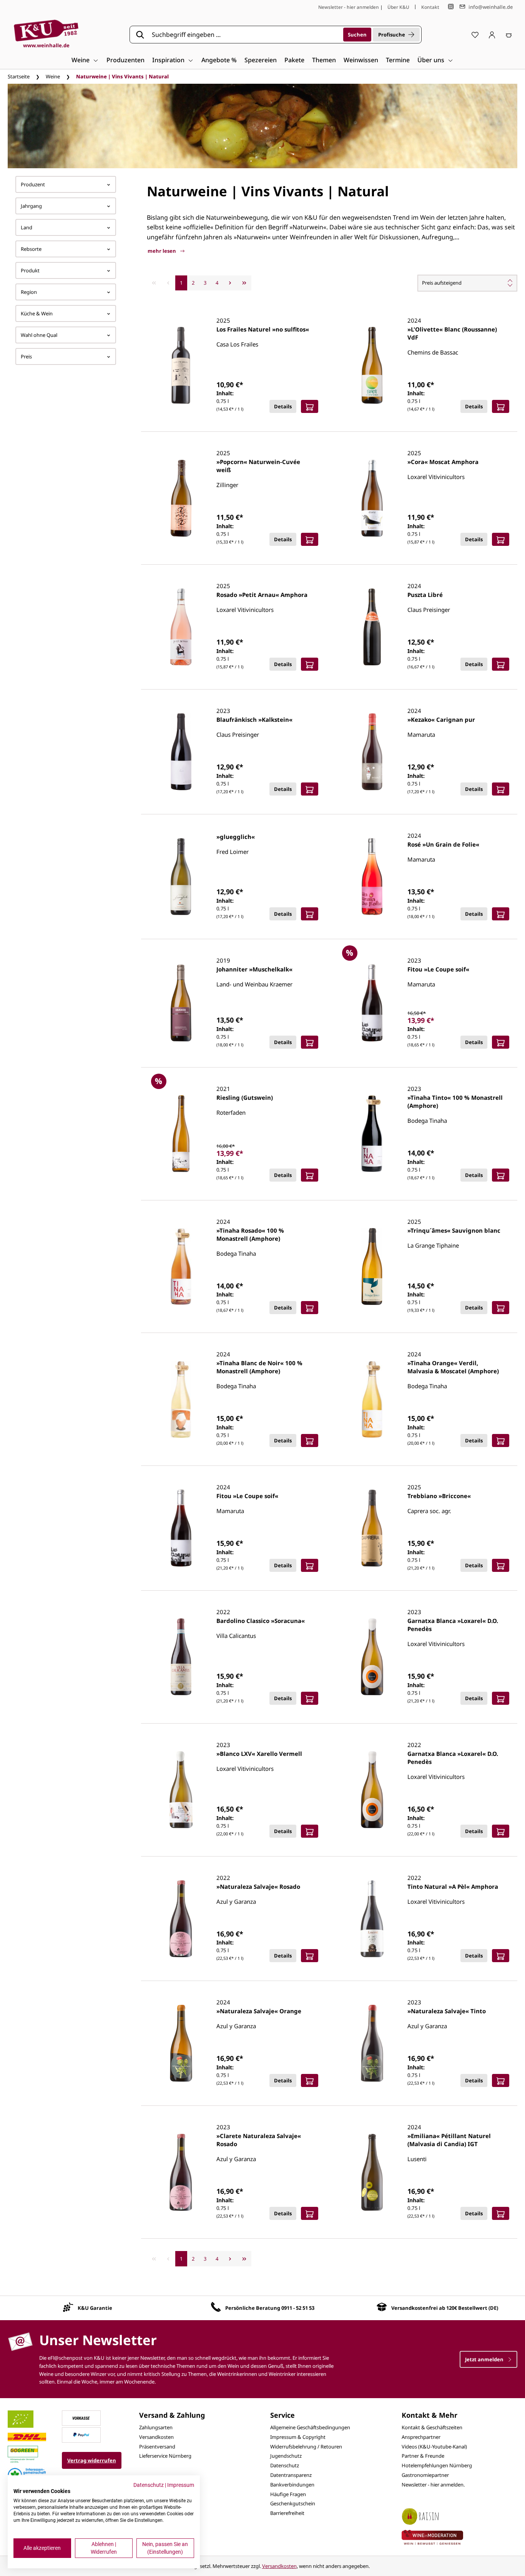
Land (27, 227)
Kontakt (430, 7)
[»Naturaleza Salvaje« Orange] (181, 2043)
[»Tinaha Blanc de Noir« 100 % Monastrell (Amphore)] (181, 1399)
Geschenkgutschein (293, 2503)
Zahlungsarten (156, 2427)
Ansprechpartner (421, 2437)
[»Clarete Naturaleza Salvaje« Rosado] (181, 2172)
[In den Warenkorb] (310, 406)
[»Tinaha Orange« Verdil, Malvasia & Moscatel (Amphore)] (372, 1399)
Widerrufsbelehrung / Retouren (306, 2447)
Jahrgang (31, 206)
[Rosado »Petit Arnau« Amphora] (181, 627)
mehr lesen (162, 251)
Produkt (30, 270)
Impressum (181, 2485)
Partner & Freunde (423, 2456)
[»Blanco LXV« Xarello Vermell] (181, 1790)
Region (29, 292)
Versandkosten (156, 2437)
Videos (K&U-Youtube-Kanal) (434, 2447)
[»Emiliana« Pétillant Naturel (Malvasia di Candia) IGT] (372, 2172)
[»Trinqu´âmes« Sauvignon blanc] (372, 1266)
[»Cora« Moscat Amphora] (372, 498)
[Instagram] (451, 7)
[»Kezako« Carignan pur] (372, 752)
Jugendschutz (286, 2456)
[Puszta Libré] (372, 627)
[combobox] (245, 35)
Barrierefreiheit (287, 2513)
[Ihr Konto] (492, 35)
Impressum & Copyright (298, 2437)
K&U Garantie (95, 2308)
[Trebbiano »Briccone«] (372, 1528)
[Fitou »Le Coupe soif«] (372, 1003)
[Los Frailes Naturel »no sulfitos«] (181, 365)
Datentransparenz (291, 2475)
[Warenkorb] (509, 35)
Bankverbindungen (292, 2485)
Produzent (33, 184)
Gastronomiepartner (425, 2475)
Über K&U (398, 7)
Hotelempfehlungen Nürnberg (437, 2465)
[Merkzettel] (475, 35)
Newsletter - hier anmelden (349, 7)
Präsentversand (157, 2447)
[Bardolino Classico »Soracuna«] (181, 1657)
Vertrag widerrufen (92, 2460)
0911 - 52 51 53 (298, 2308)
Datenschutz (285, 2465)
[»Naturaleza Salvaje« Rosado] (181, 1919)
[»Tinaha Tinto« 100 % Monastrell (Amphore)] (372, 1134)
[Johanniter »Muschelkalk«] (181, 1003)
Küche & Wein (37, 313)
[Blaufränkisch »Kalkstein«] (181, 752)
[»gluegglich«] (181, 877)
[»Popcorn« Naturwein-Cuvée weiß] (181, 498)
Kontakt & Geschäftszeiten (432, 2427)
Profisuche (392, 35)
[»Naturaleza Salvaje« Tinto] (372, 2043)
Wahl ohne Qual (39, 335)
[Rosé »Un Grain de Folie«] (372, 877)
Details (283, 406)
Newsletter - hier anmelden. (433, 2485)
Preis (26, 356)
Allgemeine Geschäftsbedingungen (310, 2427)
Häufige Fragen (288, 2494)
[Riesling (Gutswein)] (181, 1134)
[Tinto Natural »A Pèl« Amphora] (372, 1919)
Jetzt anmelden (485, 2359)
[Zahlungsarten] (81, 2418)
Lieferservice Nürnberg (165, 2456)
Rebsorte (31, 249)
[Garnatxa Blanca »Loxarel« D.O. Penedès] (372, 1657)
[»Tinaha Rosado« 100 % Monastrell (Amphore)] (181, 1266)
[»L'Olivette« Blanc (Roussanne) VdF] (372, 365)
